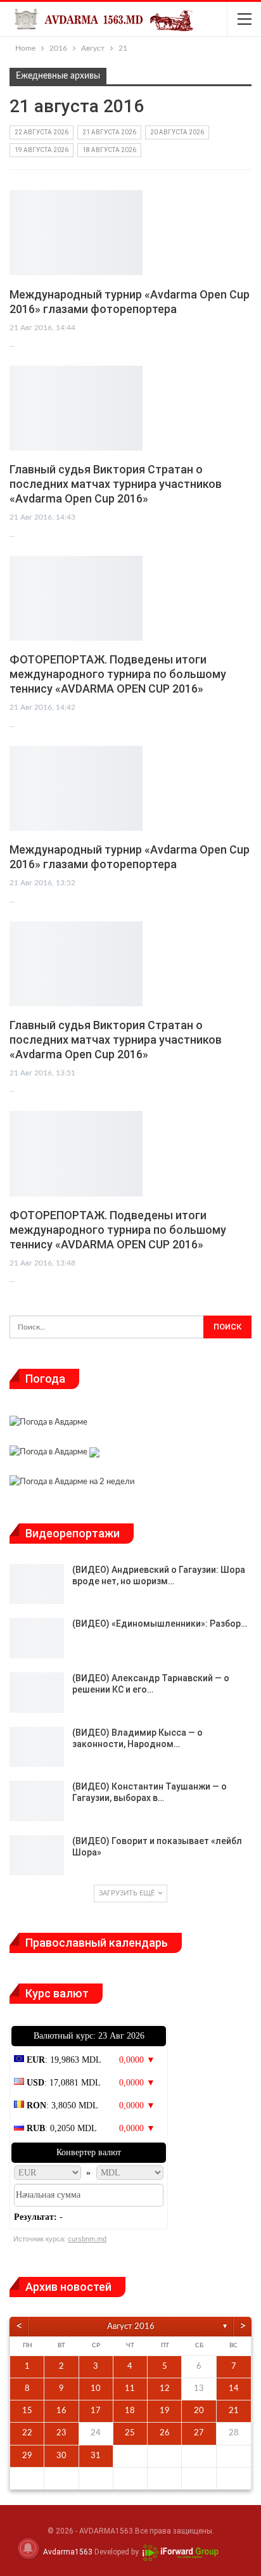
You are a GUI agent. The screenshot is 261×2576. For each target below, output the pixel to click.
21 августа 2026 (109, 132)
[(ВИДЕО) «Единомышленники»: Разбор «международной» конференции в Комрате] (37, 1638)
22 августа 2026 (41, 132)
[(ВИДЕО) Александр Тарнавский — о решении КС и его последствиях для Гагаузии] (37, 1693)
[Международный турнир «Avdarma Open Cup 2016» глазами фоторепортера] (76, 233)
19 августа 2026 (41, 150)
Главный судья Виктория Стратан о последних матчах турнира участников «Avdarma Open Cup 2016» (116, 484)
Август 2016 (131, 2327)
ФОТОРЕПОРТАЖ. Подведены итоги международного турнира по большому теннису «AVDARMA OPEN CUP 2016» (118, 674)
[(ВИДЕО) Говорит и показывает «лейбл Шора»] (37, 1855)
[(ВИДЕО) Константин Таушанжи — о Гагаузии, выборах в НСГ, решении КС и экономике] (37, 1801)
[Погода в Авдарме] (48, 1424)
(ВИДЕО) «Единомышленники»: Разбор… (160, 1624)
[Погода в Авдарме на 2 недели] (72, 1484)
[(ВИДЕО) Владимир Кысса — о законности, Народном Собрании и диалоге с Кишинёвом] (37, 1747)
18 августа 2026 (109, 150)
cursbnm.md (87, 2239)
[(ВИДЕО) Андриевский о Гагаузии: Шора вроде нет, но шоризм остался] (37, 1584)
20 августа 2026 (177, 132)
